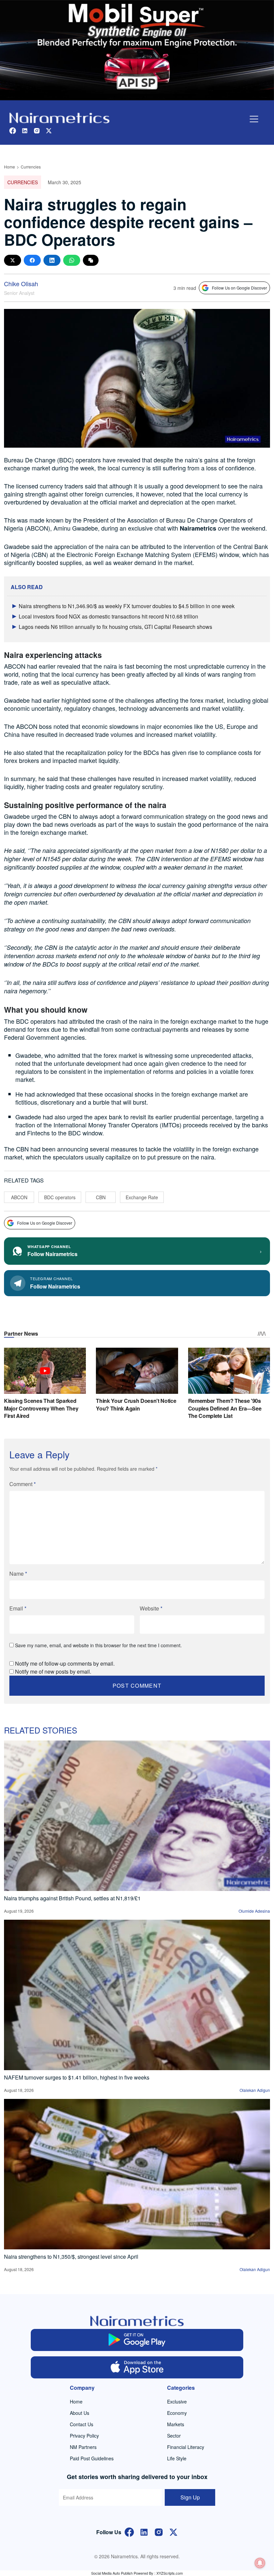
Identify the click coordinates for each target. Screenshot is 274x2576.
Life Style (177, 2458)
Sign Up (190, 2497)
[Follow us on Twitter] (49, 130)
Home (10, 167)
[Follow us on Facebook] (13, 130)
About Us (80, 2413)
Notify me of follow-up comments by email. (65, 1663)
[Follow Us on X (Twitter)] (173, 2531)
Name (18, 1574)
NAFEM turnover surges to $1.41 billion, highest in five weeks (77, 2077)
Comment (23, 1484)
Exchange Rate (142, 1197)
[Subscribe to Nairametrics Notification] (260, 2563)
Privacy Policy (84, 2436)
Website (151, 1608)
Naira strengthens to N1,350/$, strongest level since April (71, 2257)
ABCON (19, 1197)
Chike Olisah (21, 284)
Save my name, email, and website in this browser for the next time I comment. (98, 1645)
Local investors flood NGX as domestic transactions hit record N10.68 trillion (108, 616)
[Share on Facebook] (32, 260)
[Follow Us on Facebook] (129, 2531)
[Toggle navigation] (254, 119)
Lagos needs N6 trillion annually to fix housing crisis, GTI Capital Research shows (115, 627)
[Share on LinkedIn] (52, 260)
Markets (176, 2424)
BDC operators (60, 1197)
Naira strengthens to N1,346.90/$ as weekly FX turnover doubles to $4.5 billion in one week (127, 606)
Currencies (31, 167)
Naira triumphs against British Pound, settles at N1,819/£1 (72, 1898)
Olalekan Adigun (255, 2090)
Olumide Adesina (254, 1911)
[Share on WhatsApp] (72, 260)
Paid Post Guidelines (92, 2458)
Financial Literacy (186, 2447)
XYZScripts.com (170, 2573)
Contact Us (82, 2424)
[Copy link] (91, 260)
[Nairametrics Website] (59, 117)
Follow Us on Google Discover (239, 288)
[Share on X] (13, 260)
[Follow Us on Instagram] (159, 2531)
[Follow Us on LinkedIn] (144, 2531)
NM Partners (83, 2447)
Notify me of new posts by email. (53, 1671)
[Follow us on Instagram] (37, 130)
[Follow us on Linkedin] (25, 130)
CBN (101, 1197)
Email (18, 1608)
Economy (177, 2413)
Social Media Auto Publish (112, 2573)
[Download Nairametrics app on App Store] (137, 2367)
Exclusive (177, 2401)
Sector (174, 2436)
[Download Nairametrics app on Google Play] (137, 2340)
